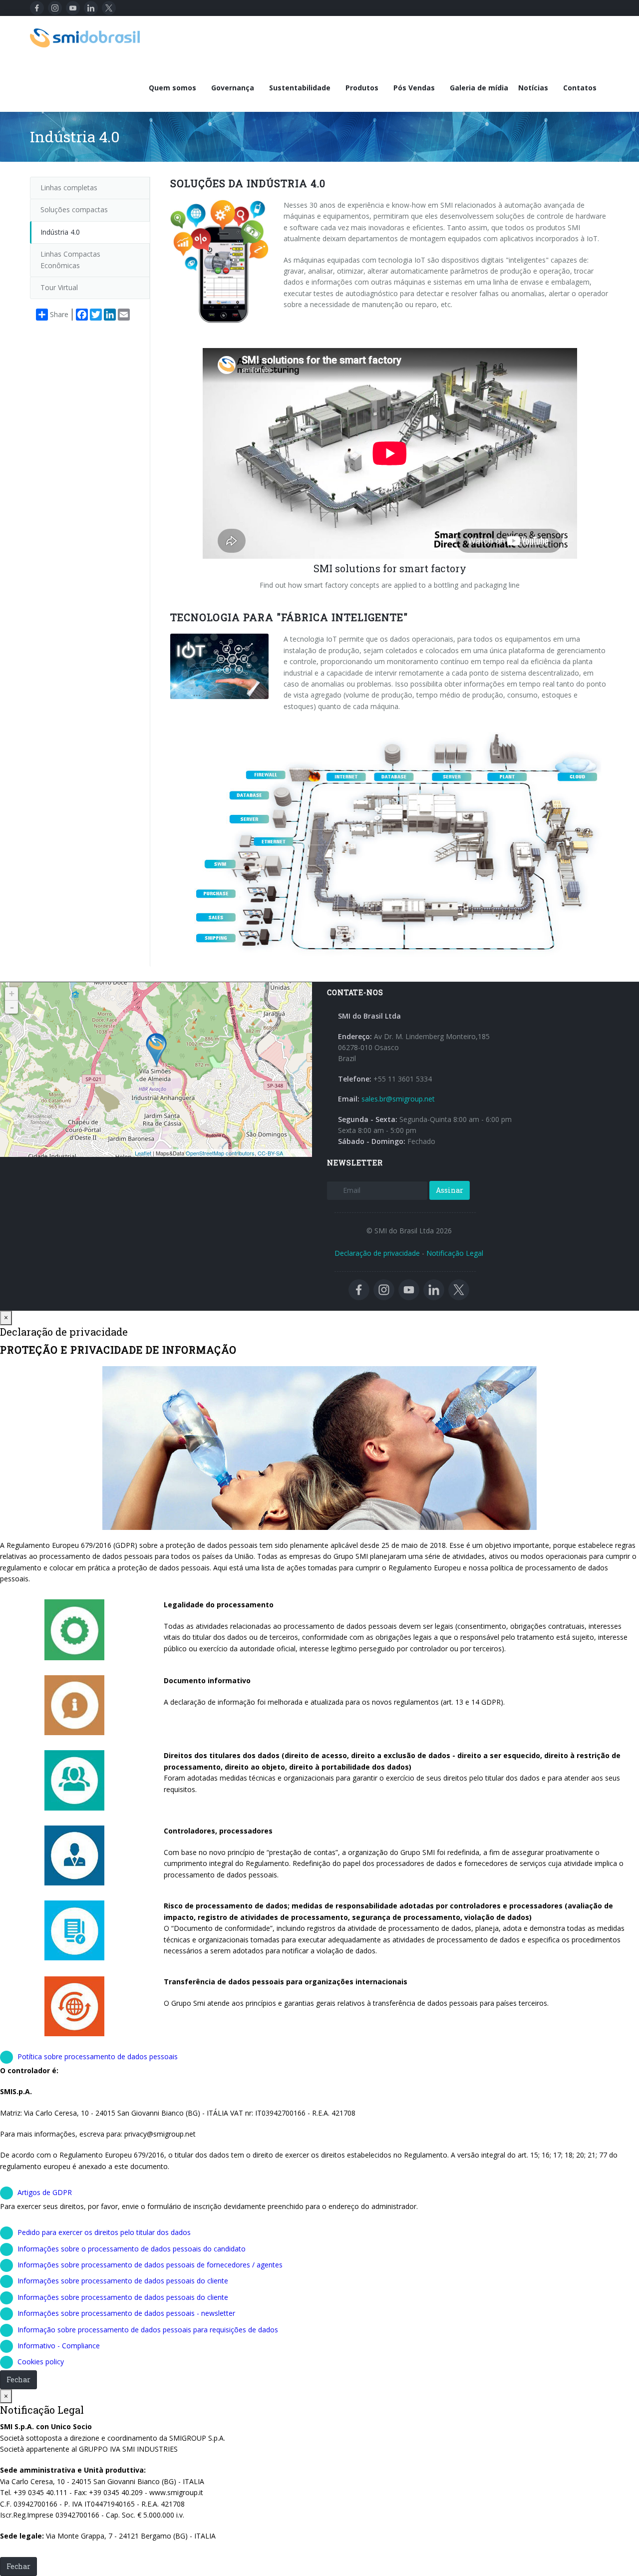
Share (59, 314)
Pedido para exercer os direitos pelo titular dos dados (104, 2232)
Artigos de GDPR (45, 2192)
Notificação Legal (455, 1253)
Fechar (18, 2380)
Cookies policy (41, 2362)
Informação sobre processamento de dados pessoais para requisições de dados (148, 2330)
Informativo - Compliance (59, 2346)
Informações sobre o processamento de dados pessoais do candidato (132, 2249)
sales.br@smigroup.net (398, 1099)
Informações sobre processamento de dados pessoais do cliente (123, 2281)
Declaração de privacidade (377, 1253)
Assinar (450, 1190)
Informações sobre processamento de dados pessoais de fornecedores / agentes (150, 2265)
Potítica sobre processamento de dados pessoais (98, 2056)
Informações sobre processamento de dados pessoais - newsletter (126, 2313)
